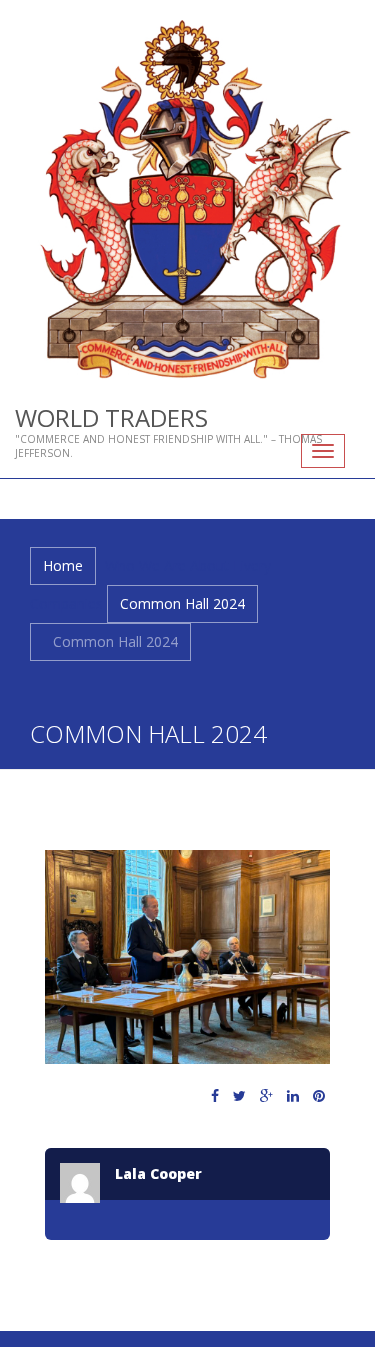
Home (63, 565)
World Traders (111, 417)
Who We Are (145, 565)
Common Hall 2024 (182, 603)
